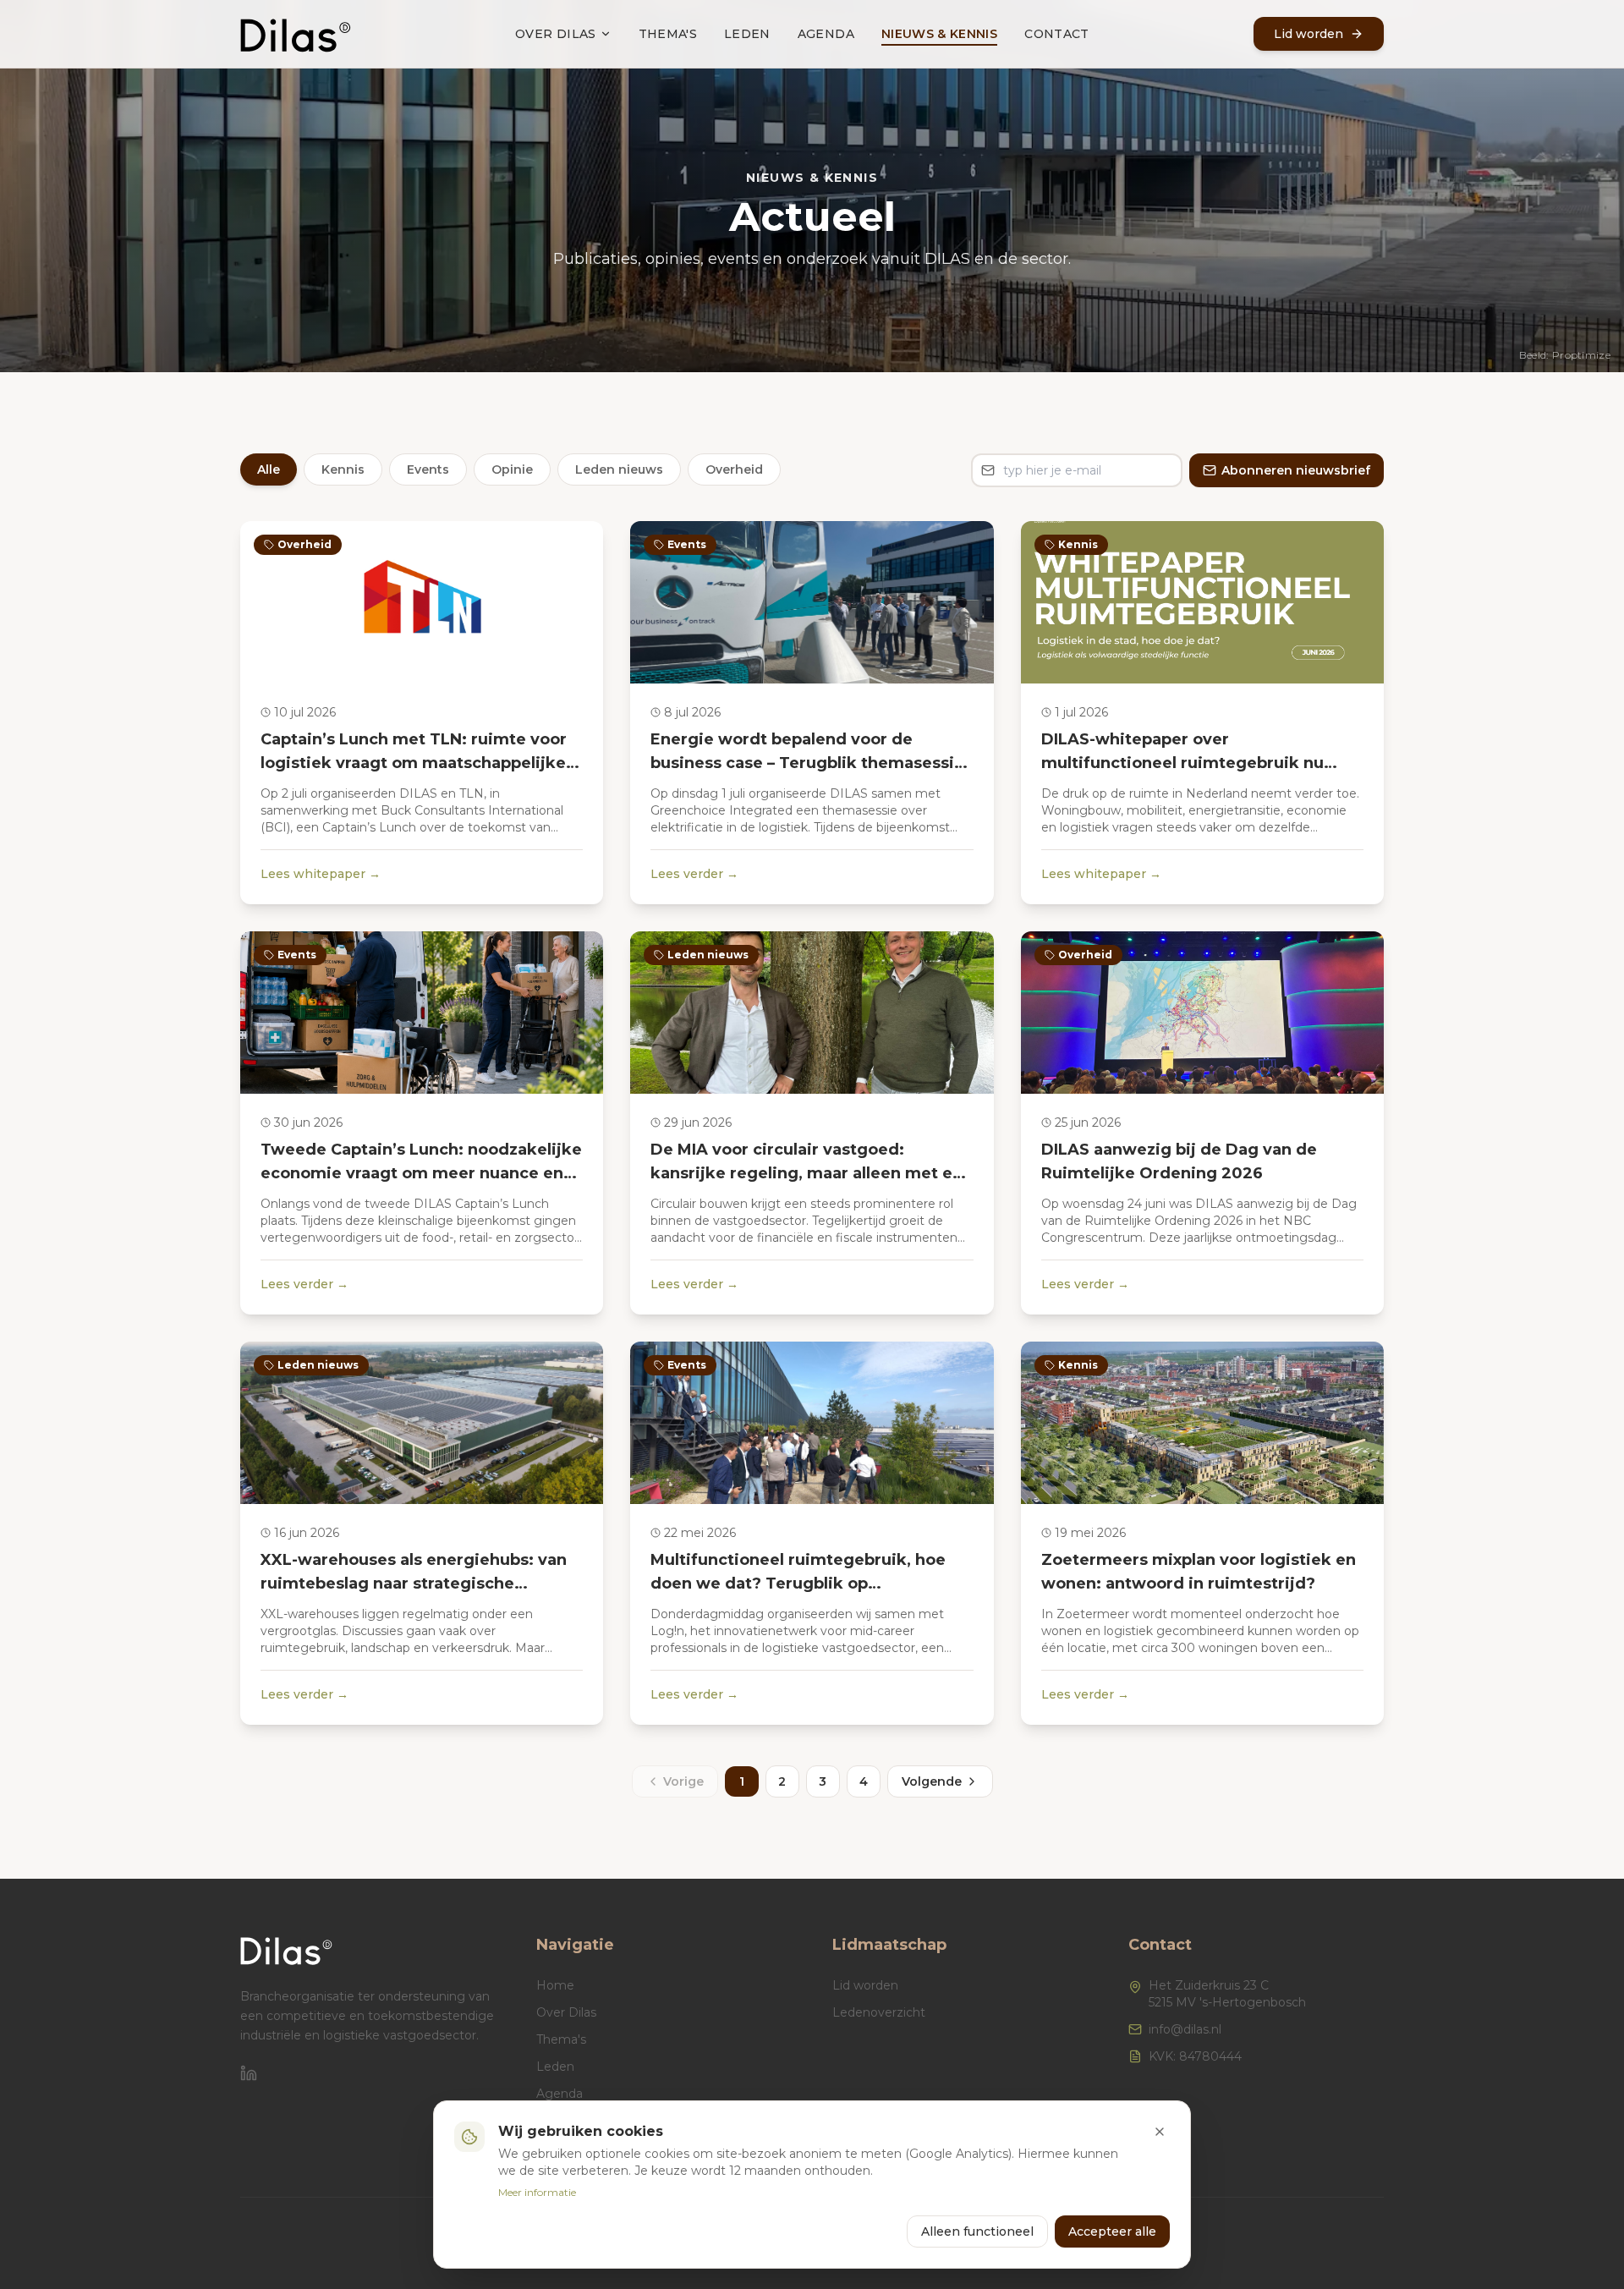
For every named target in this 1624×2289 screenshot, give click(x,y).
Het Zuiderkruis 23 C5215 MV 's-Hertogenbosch (1227, 1994)
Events (428, 469)
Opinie (512, 469)
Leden (747, 34)
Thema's (668, 34)
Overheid (734, 469)
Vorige (683, 1781)
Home (555, 1985)
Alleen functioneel (977, 2231)
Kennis (343, 469)
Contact (1056, 34)
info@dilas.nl (1185, 2029)
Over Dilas (556, 34)
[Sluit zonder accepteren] (1160, 2132)
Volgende (932, 1781)
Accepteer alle (1112, 2231)
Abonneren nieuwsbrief (1296, 470)
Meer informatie (537, 2192)
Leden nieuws (619, 469)
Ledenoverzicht (879, 2012)
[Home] (296, 34)
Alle (269, 469)
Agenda (826, 34)
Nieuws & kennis (939, 34)
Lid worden (865, 1985)
